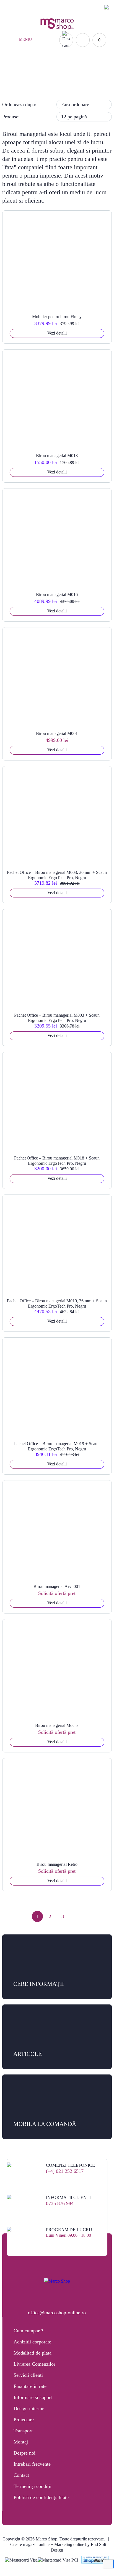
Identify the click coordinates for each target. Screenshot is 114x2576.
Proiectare (24, 2420)
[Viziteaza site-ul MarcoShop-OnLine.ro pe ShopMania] (95, 2560)
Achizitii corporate (32, 2342)
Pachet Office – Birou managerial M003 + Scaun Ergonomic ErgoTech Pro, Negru (57, 1018)
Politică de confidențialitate (41, 2497)
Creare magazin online (30, 2544)
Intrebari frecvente (32, 2464)
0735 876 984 (60, 2203)
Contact (21, 2475)
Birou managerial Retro (57, 1864)
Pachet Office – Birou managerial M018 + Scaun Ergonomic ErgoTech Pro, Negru (57, 1161)
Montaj (21, 2442)
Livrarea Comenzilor (34, 2364)
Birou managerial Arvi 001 (57, 1586)
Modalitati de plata (33, 2353)
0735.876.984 (59, 7)
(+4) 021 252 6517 (65, 2171)
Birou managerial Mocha (57, 1725)
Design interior (29, 2408)
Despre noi (24, 2453)
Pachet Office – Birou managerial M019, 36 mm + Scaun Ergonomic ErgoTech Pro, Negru (57, 1303)
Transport (23, 2431)
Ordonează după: (19, 104)
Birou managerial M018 (57, 456)
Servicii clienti (28, 2375)
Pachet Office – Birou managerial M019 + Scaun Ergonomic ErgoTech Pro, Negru (57, 1446)
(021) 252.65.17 (26, 7)
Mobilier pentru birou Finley (57, 317)
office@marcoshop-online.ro (57, 2313)
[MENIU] (13, 40)
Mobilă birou (41, 84)
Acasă (16, 84)
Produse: (11, 117)
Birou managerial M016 (57, 594)
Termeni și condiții (33, 2486)
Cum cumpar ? (28, 2331)
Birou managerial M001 (57, 733)
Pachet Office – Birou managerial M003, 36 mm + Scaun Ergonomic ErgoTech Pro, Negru (57, 875)
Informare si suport (33, 2397)
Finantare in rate (30, 2386)
